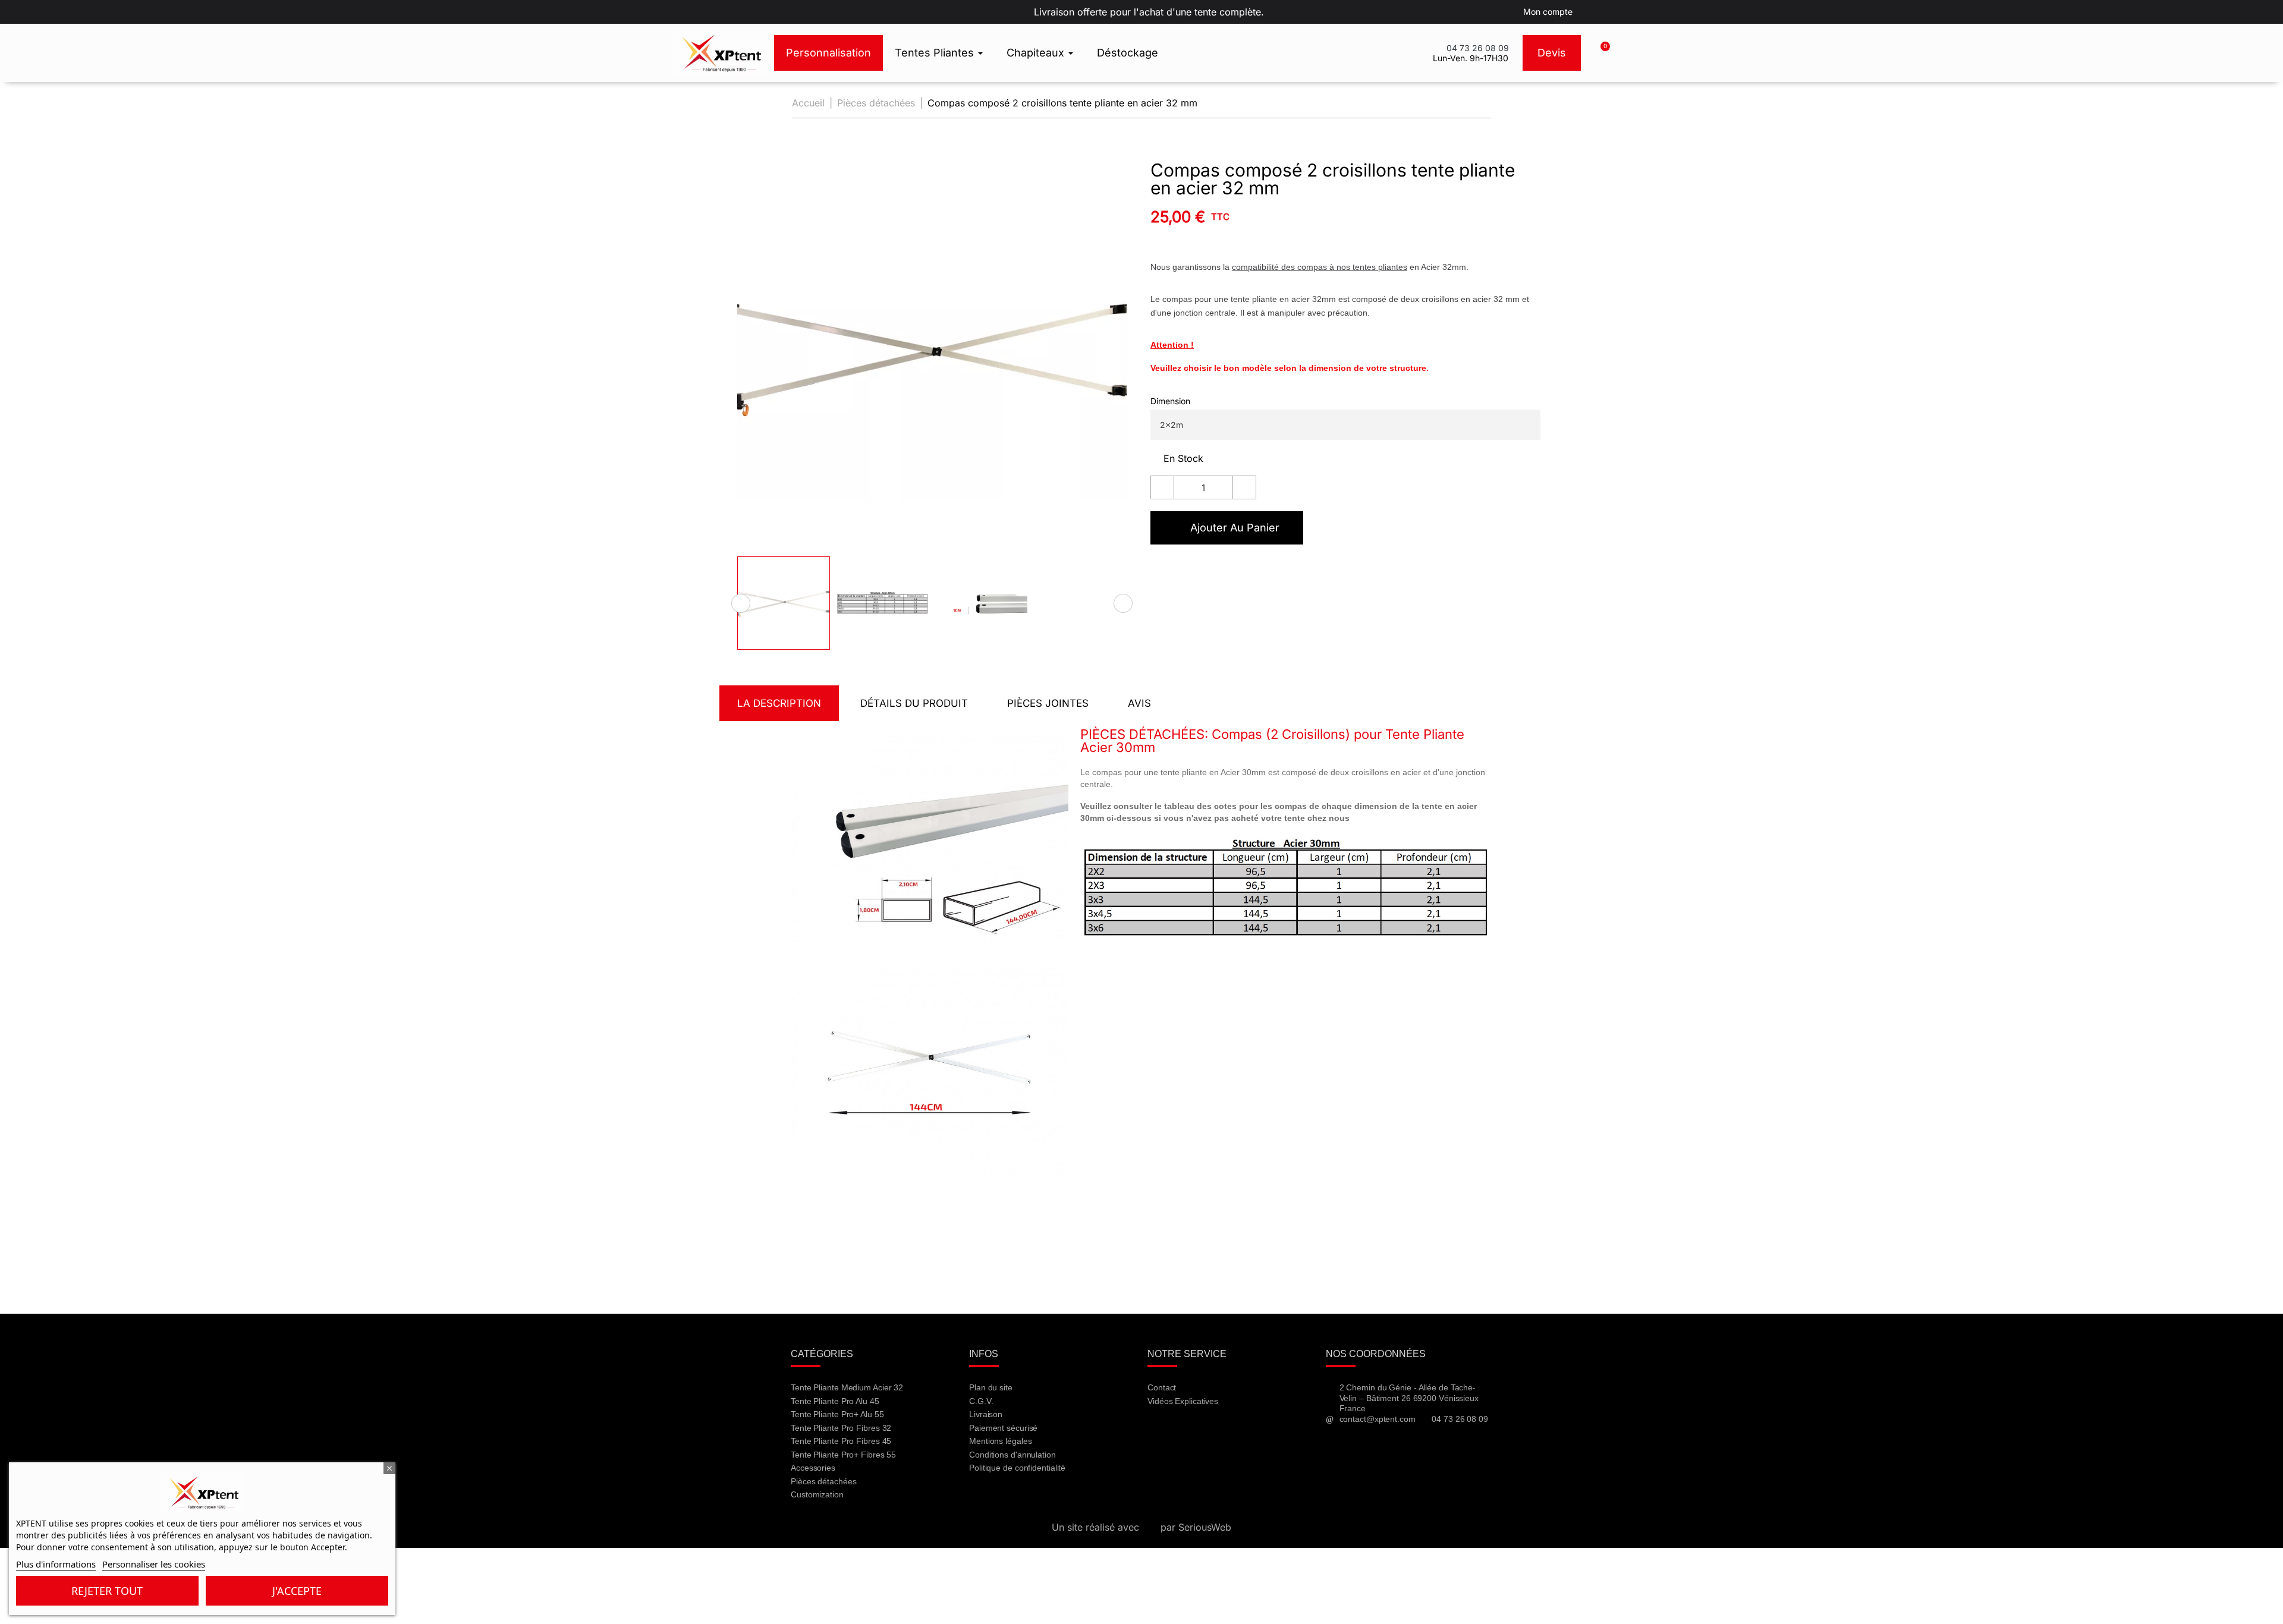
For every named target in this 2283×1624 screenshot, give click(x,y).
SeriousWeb (1205, 1527)
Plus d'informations (56, 1564)
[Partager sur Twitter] (1181, 571)
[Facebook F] (1162, 1433)
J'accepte (297, 1591)
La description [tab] (779, 703)
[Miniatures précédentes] (741, 603)
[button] (1600, 53)
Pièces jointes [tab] (1048, 703)
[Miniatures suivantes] (1123, 603)
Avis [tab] (1139, 703)
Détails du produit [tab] (914, 703)
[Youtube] (1193, 1433)
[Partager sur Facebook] (1159, 571)
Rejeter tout (107, 1591)
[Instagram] (1225, 1433)
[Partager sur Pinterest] (1204, 571)
